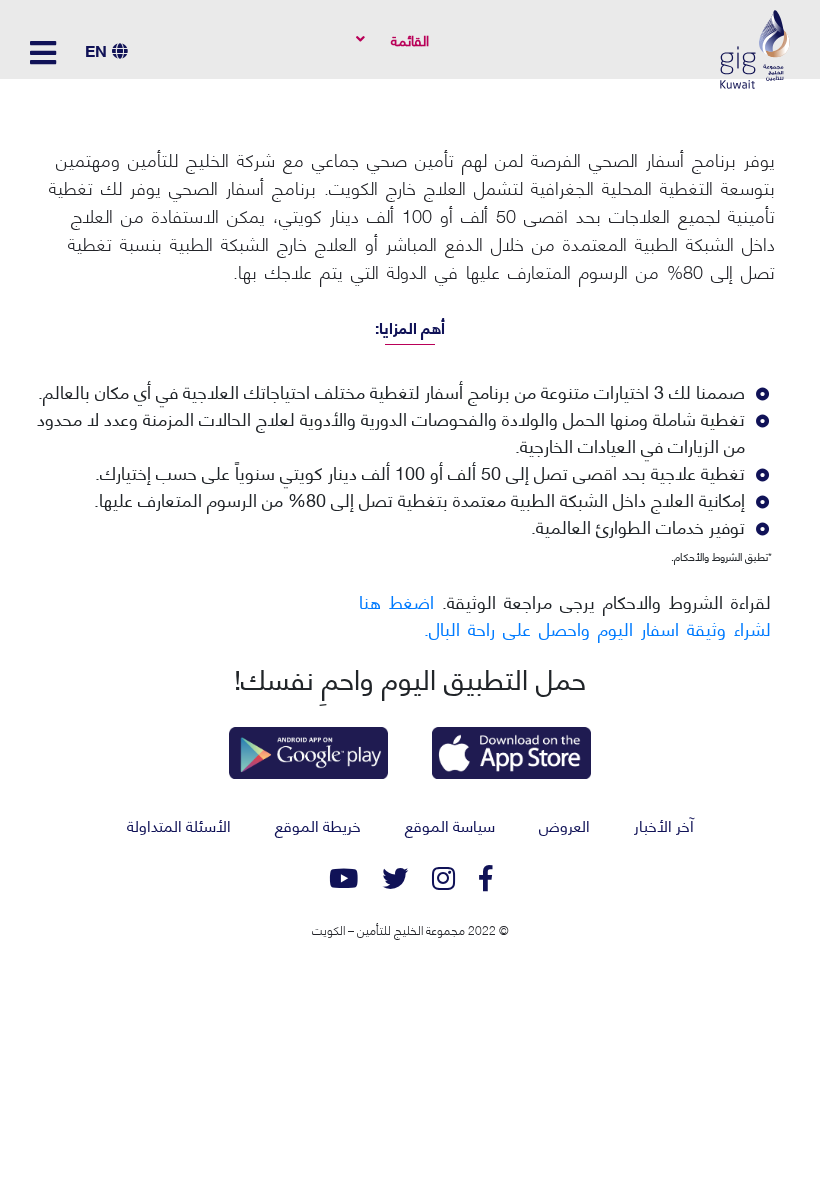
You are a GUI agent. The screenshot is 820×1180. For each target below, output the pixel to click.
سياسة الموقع (450, 824)
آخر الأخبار (664, 824)
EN (96, 49)
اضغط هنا (396, 600)
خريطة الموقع (318, 824)
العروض (564, 824)
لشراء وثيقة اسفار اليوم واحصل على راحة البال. (597, 627)
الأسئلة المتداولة (179, 824)
